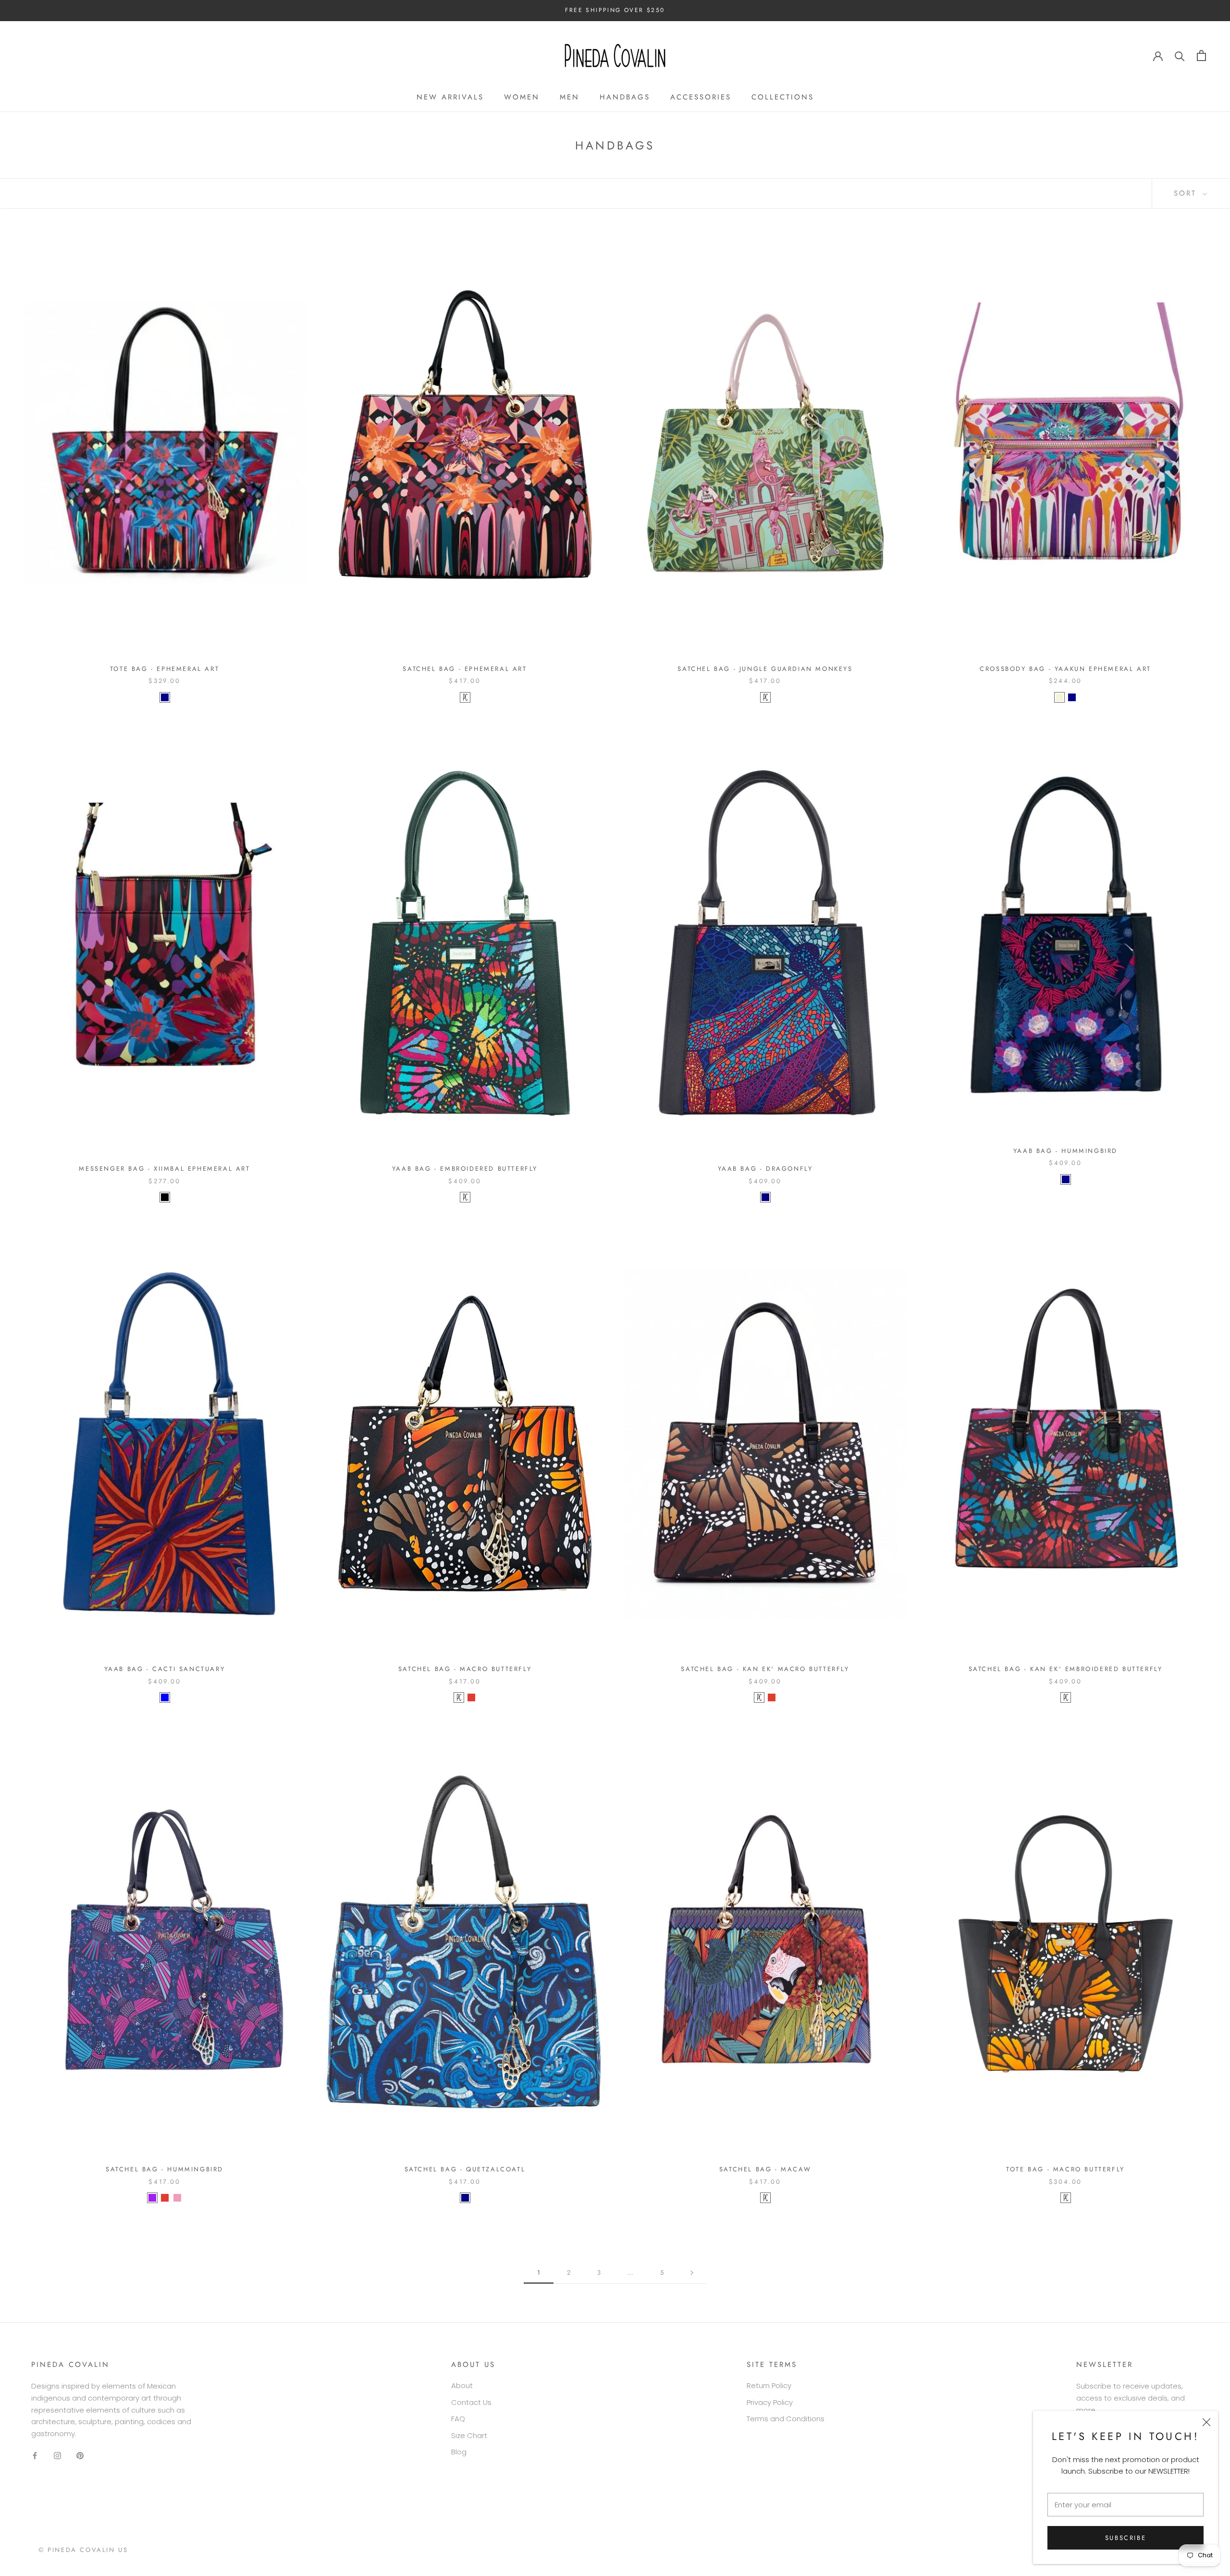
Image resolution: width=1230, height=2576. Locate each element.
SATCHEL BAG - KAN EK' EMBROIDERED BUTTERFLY (1066, 1669)
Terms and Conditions (786, 2419)
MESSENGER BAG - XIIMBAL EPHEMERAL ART (164, 1169)
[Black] (165, 1197)
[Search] (1180, 56)
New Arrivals (450, 97)
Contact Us (471, 2402)
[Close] (1206, 2422)
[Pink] (177, 2198)
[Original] (465, 697)
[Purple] (152, 2198)
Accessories (701, 97)
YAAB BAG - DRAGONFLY (765, 1169)
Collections (783, 97)
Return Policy (769, 2385)
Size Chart (469, 2435)
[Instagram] (57, 2456)
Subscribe (1125, 2538)
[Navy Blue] (765, 1197)
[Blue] (165, 1697)
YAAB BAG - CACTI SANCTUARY (165, 1669)
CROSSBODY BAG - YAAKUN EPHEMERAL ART (1065, 669)
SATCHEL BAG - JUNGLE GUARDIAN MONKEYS (765, 669)
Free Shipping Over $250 (615, 10)
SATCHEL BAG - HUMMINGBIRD (165, 2169)
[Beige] (1059, 697)
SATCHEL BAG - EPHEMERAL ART (465, 669)
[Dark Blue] (165, 697)
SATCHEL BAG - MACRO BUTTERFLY (465, 1669)
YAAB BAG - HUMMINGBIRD (1065, 1151)
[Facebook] (35, 2456)
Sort (1187, 193)
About (462, 2385)
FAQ (458, 2419)
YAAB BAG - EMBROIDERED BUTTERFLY (465, 1169)
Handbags (625, 97)
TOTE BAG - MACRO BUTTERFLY (1065, 2169)
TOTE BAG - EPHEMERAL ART (165, 669)
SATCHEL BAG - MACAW (765, 2169)
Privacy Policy (770, 2402)
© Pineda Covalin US (83, 2550)
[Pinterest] (80, 2456)
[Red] (471, 1697)
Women (522, 97)
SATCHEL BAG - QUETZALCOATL (465, 2169)
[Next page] (692, 2273)
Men (570, 97)
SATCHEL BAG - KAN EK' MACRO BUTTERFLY (765, 1669)
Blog (459, 2452)
